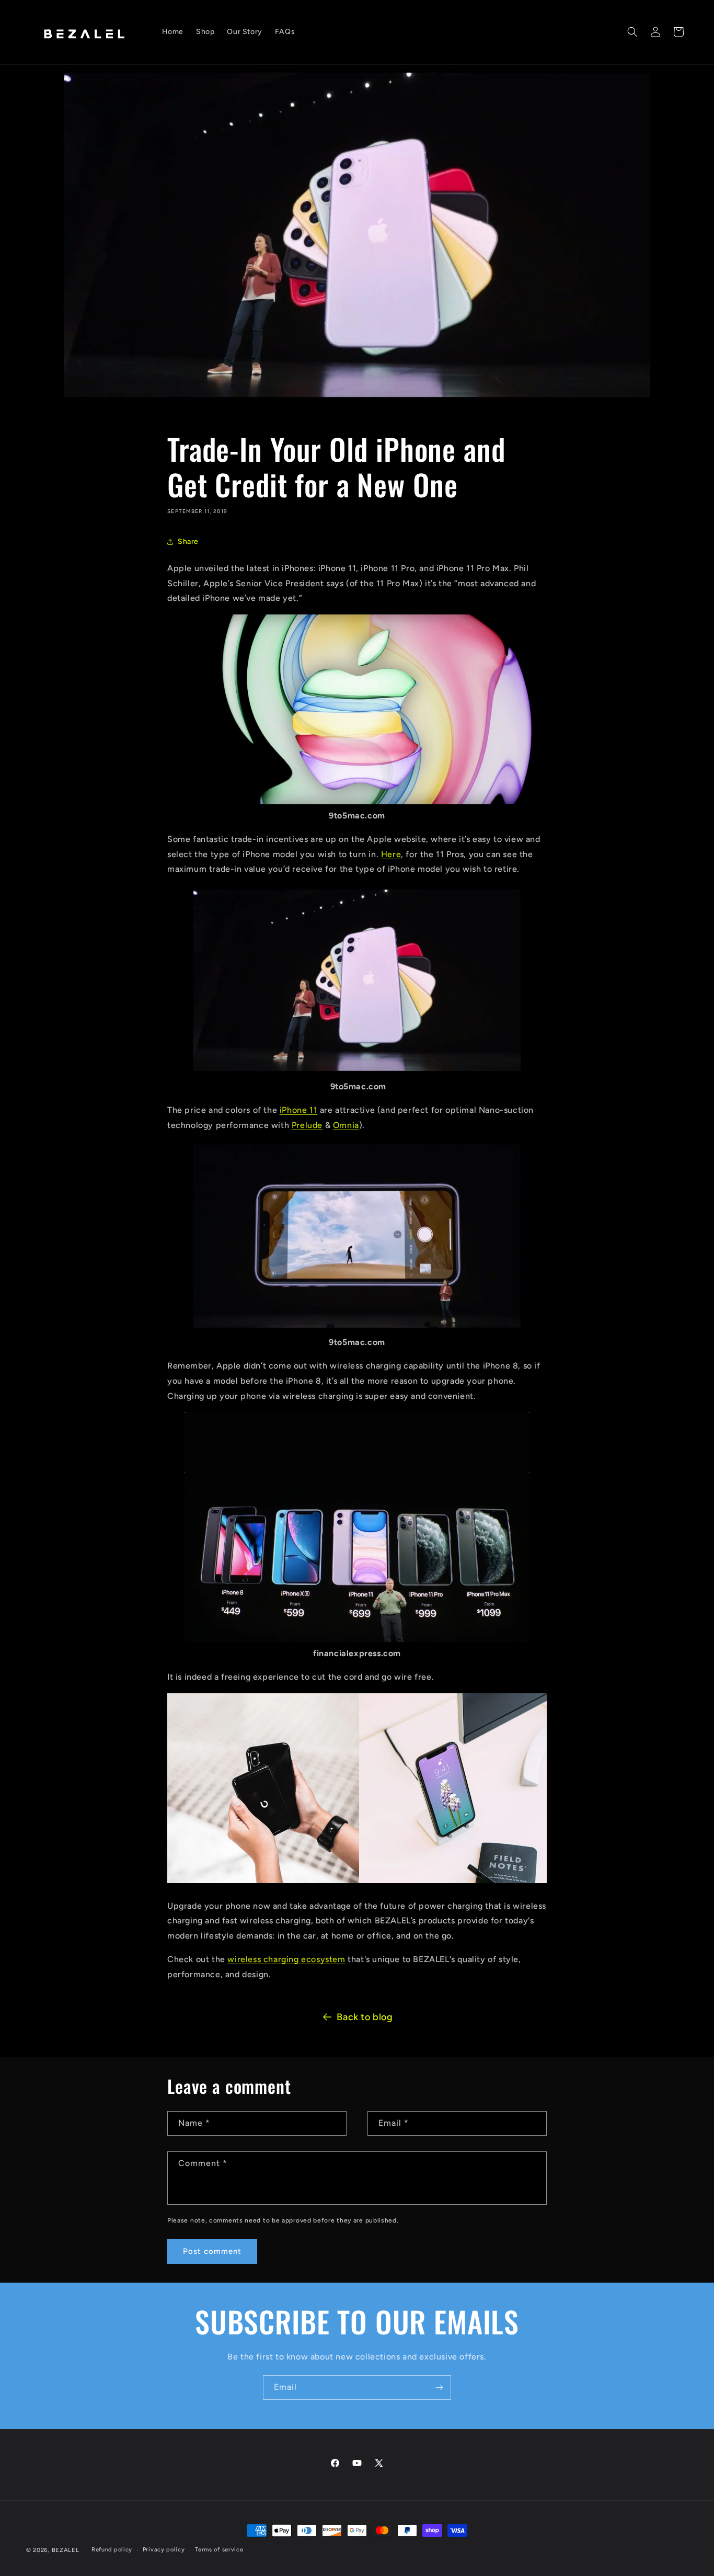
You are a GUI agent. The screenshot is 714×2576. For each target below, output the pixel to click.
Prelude (307, 1125)
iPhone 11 (298, 1110)
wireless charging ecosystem (286, 1959)
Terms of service (219, 2550)
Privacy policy (164, 2550)
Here (391, 854)
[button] (632, 32)
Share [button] (188, 542)
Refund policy (112, 2550)
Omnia (346, 1125)
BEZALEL (66, 2550)
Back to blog (365, 2017)
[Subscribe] (439, 2387)
